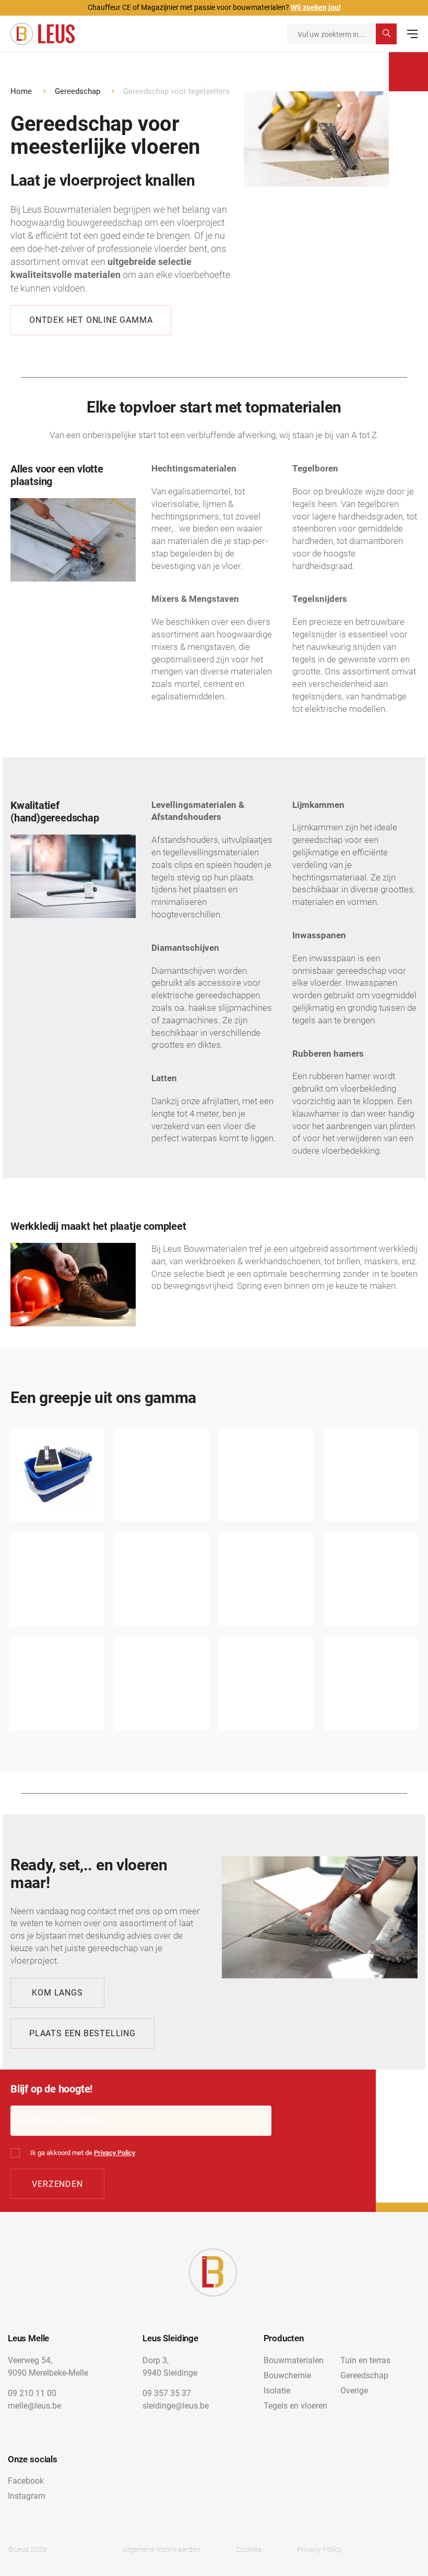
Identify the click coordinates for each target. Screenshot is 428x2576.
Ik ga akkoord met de (83, 2153)
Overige (354, 2391)
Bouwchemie (287, 2375)
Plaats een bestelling (82, 2033)
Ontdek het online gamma (91, 320)
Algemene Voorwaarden (162, 2549)
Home (21, 91)
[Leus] (43, 34)
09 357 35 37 (167, 2393)
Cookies (249, 2549)
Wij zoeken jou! (316, 7)
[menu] (412, 34)
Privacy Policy (115, 2153)
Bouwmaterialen (294, 2360)
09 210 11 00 (32, 2393)
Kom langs (57, 1993)
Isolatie (277, 2391)
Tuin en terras (365, 2360)
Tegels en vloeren (295, 2406)
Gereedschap (78, 91)
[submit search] (386, 34)
